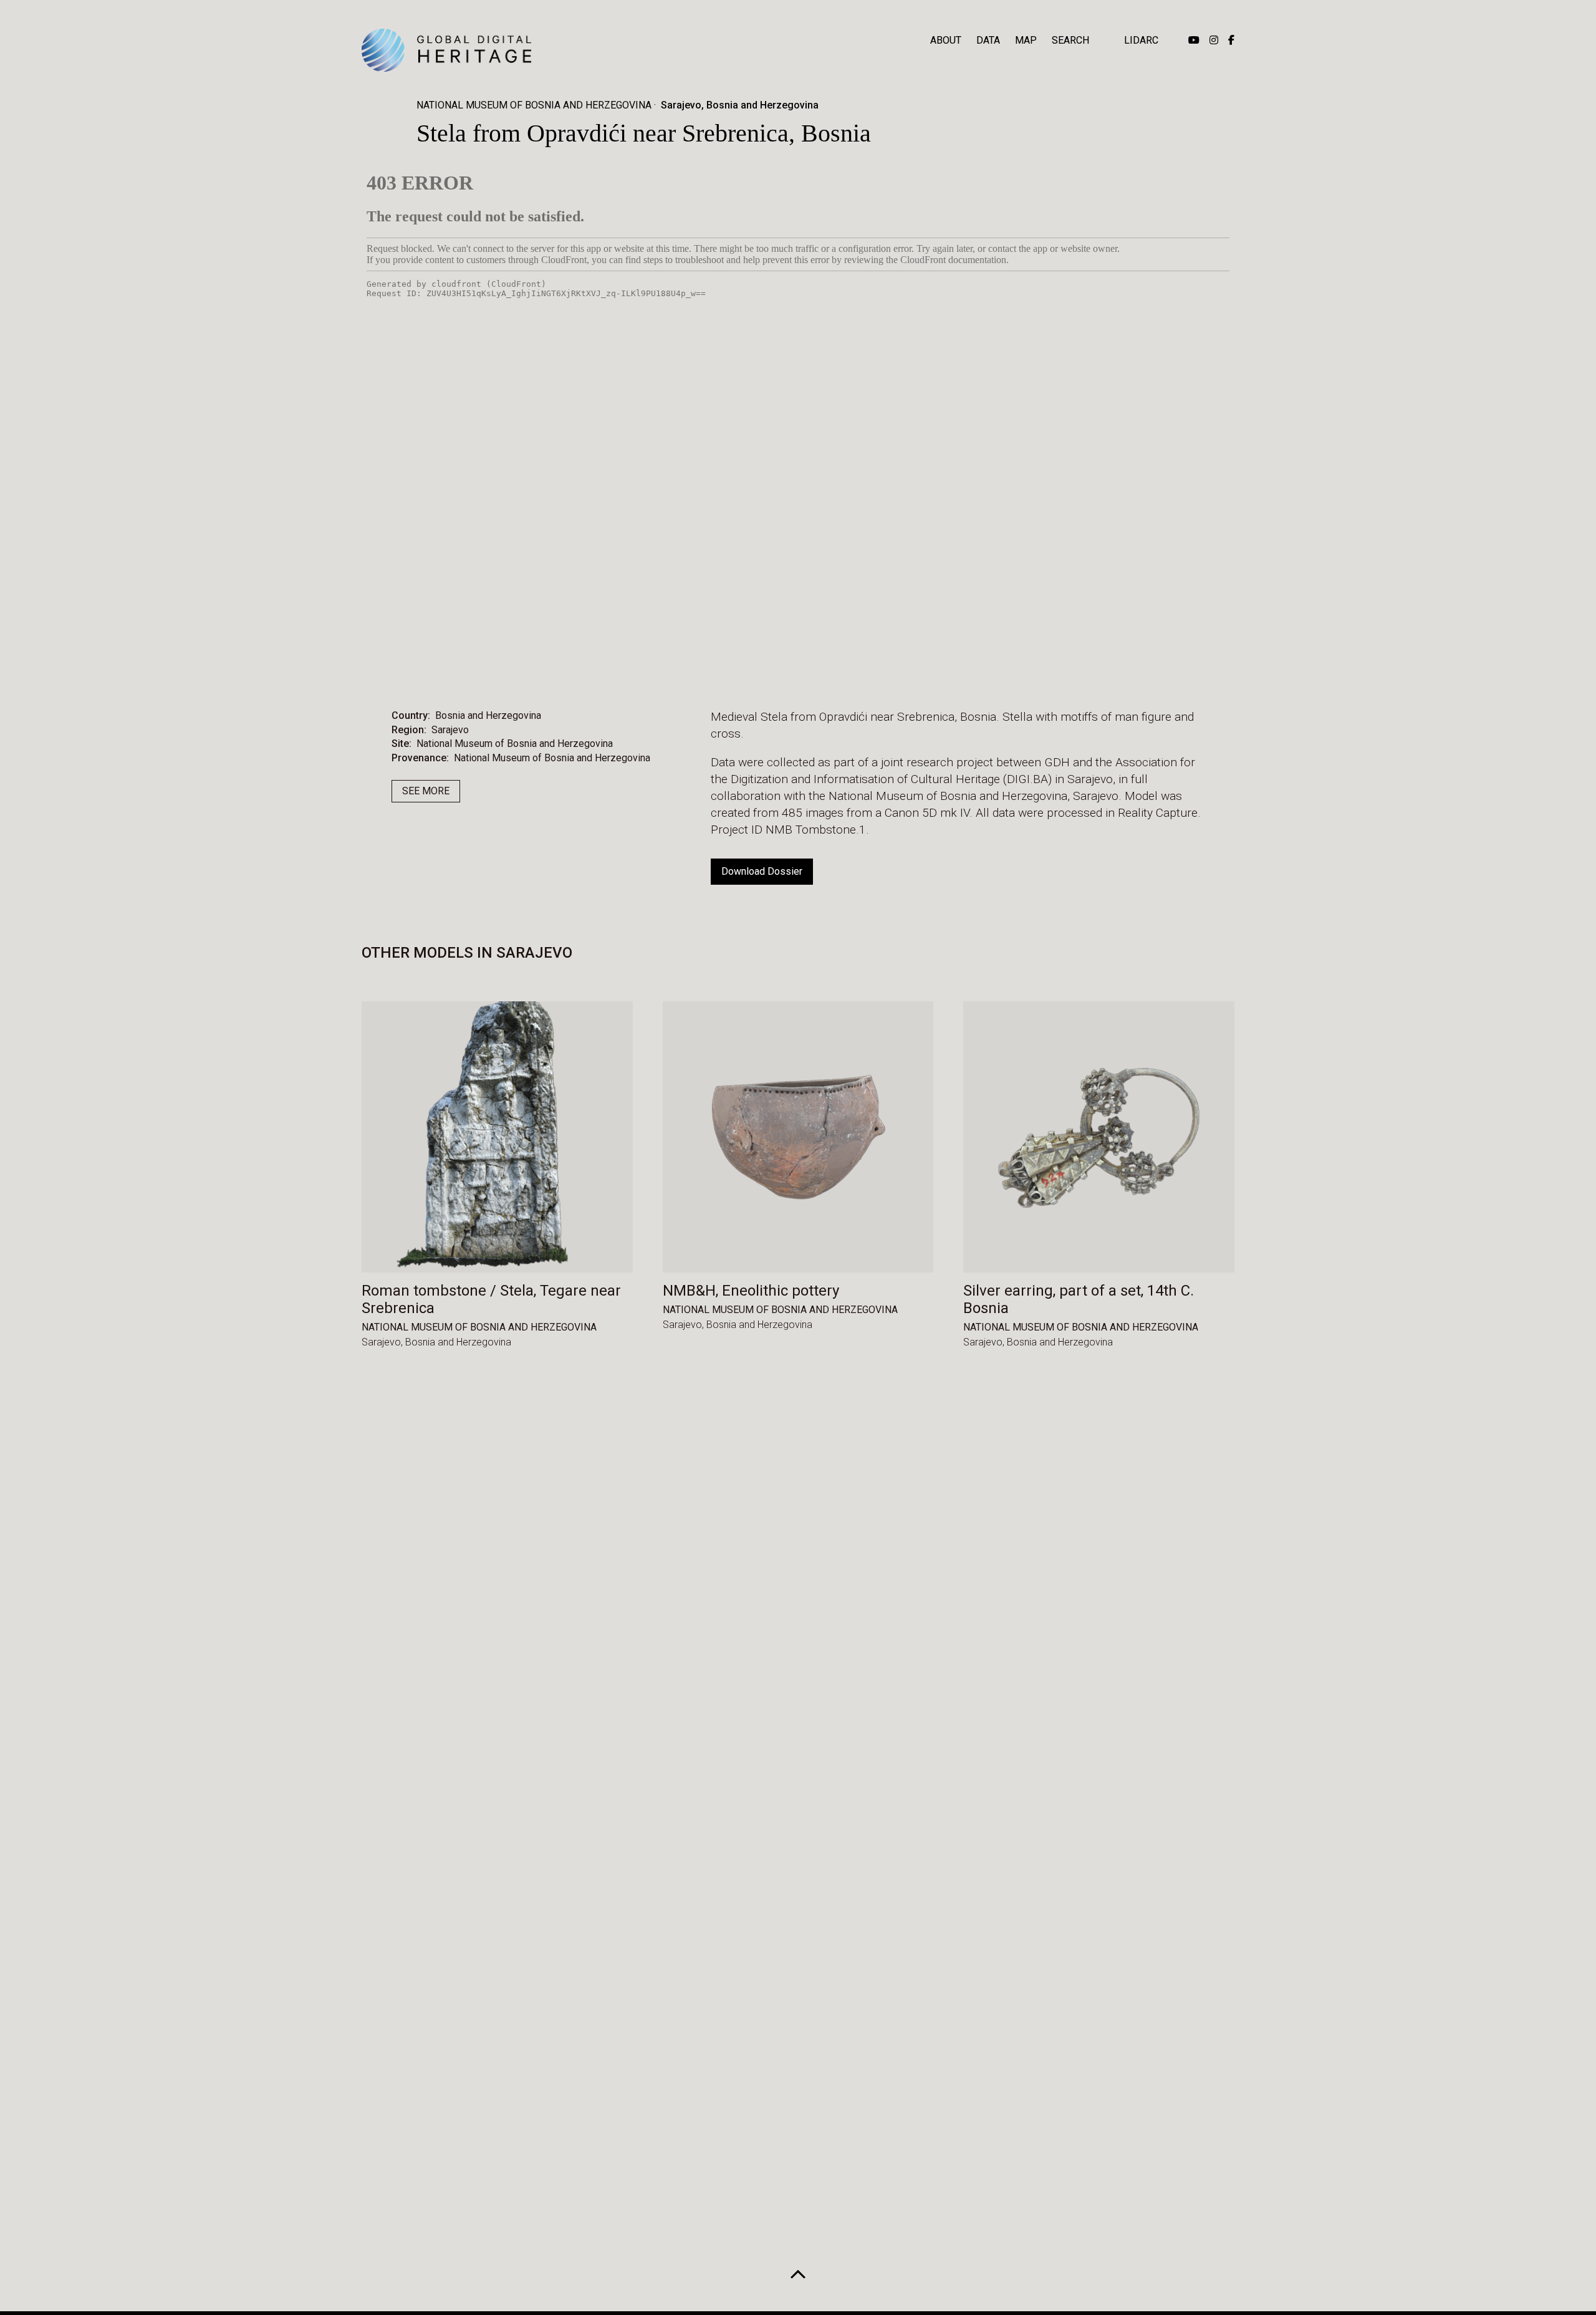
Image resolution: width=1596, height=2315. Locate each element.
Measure (688, 669)
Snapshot (906, 669)
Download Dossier (762, 871)
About (946, 40)
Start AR (763, 669)
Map (1026, 40)
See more (426, 791)
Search (1070, 40)
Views (834, 669)
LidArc (1141, 40)
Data (988, 40)
